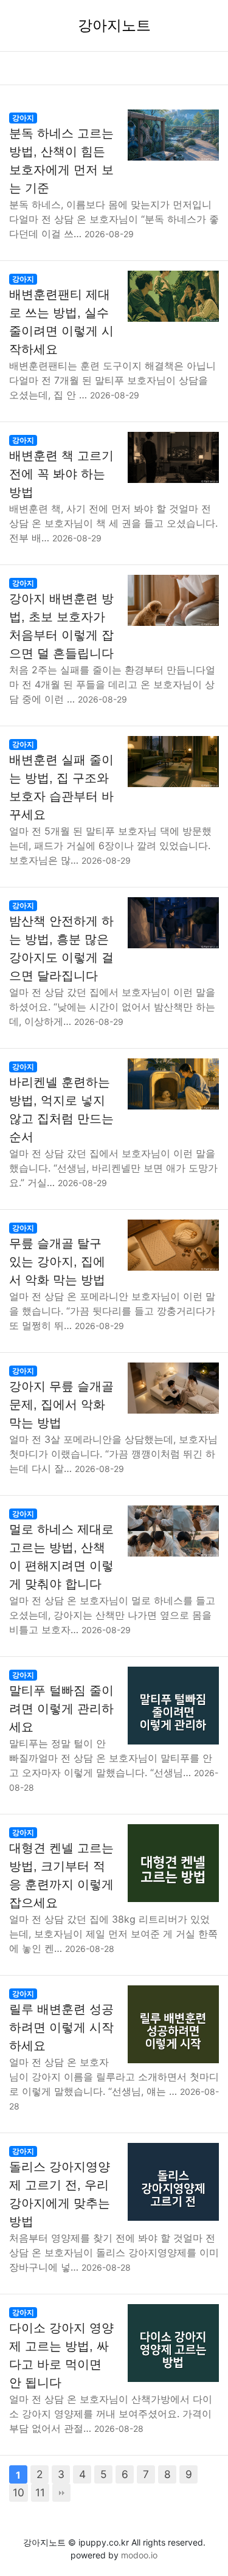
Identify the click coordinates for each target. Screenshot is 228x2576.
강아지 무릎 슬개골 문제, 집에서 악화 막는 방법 (61, 1404)
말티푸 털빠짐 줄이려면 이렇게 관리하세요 (61, 1709)
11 (40, 2492)
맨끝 (61, 2493)
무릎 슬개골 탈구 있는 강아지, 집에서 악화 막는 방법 (57, 1262)
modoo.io (139, 2555)
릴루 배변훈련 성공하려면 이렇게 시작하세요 (61, 2027)
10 (19, 2492)
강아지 (23, 118)
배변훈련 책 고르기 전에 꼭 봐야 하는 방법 (61, 474)
